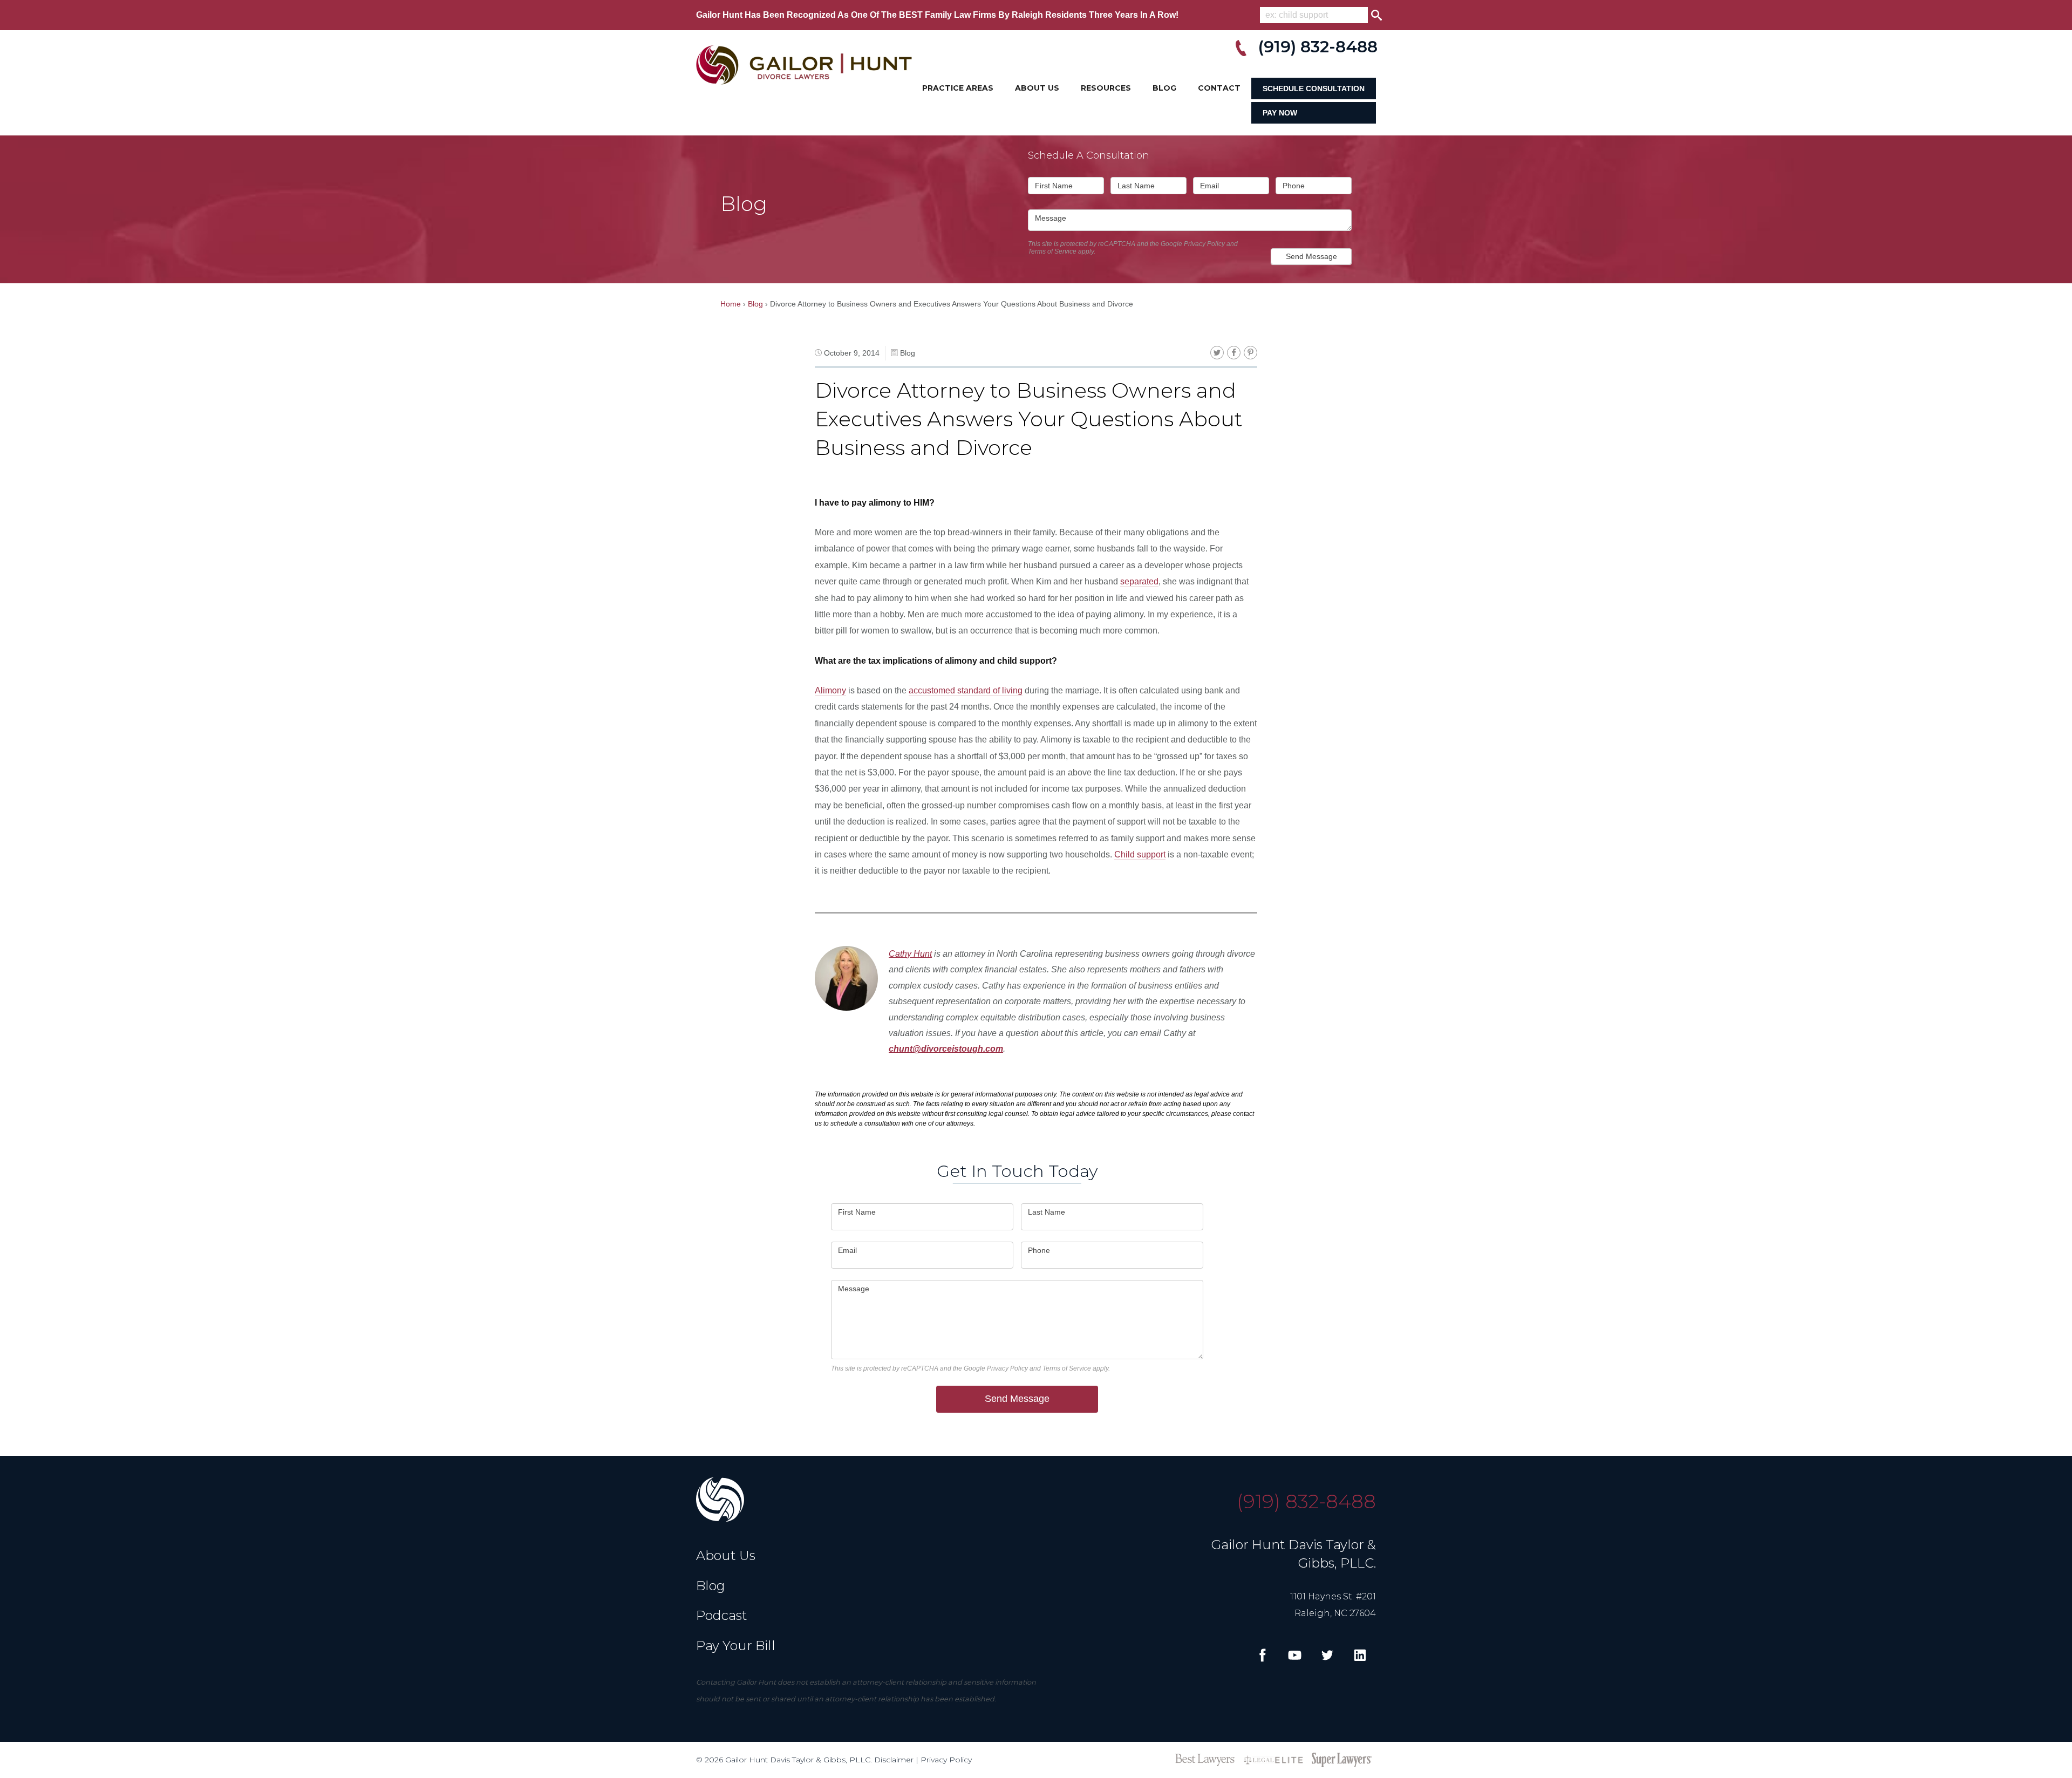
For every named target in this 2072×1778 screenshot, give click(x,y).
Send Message (1311, 256)
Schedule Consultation (1314, 88)
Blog (1164, 88)
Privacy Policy (1204, 244)
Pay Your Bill (736, 1646)
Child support (1140, 854)
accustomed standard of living (966, 690)
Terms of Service (1052, 251)
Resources (1106, 88)
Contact (1219, 88)
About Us (1037, 88)
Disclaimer (894, 1760)
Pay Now (1280, 113)
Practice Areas (958, 88)
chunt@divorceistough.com (946, 1049)
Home (731, 304)
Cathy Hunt (910, 954)
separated (1139, 581)
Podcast (722, 1615)
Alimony (830, 690)
